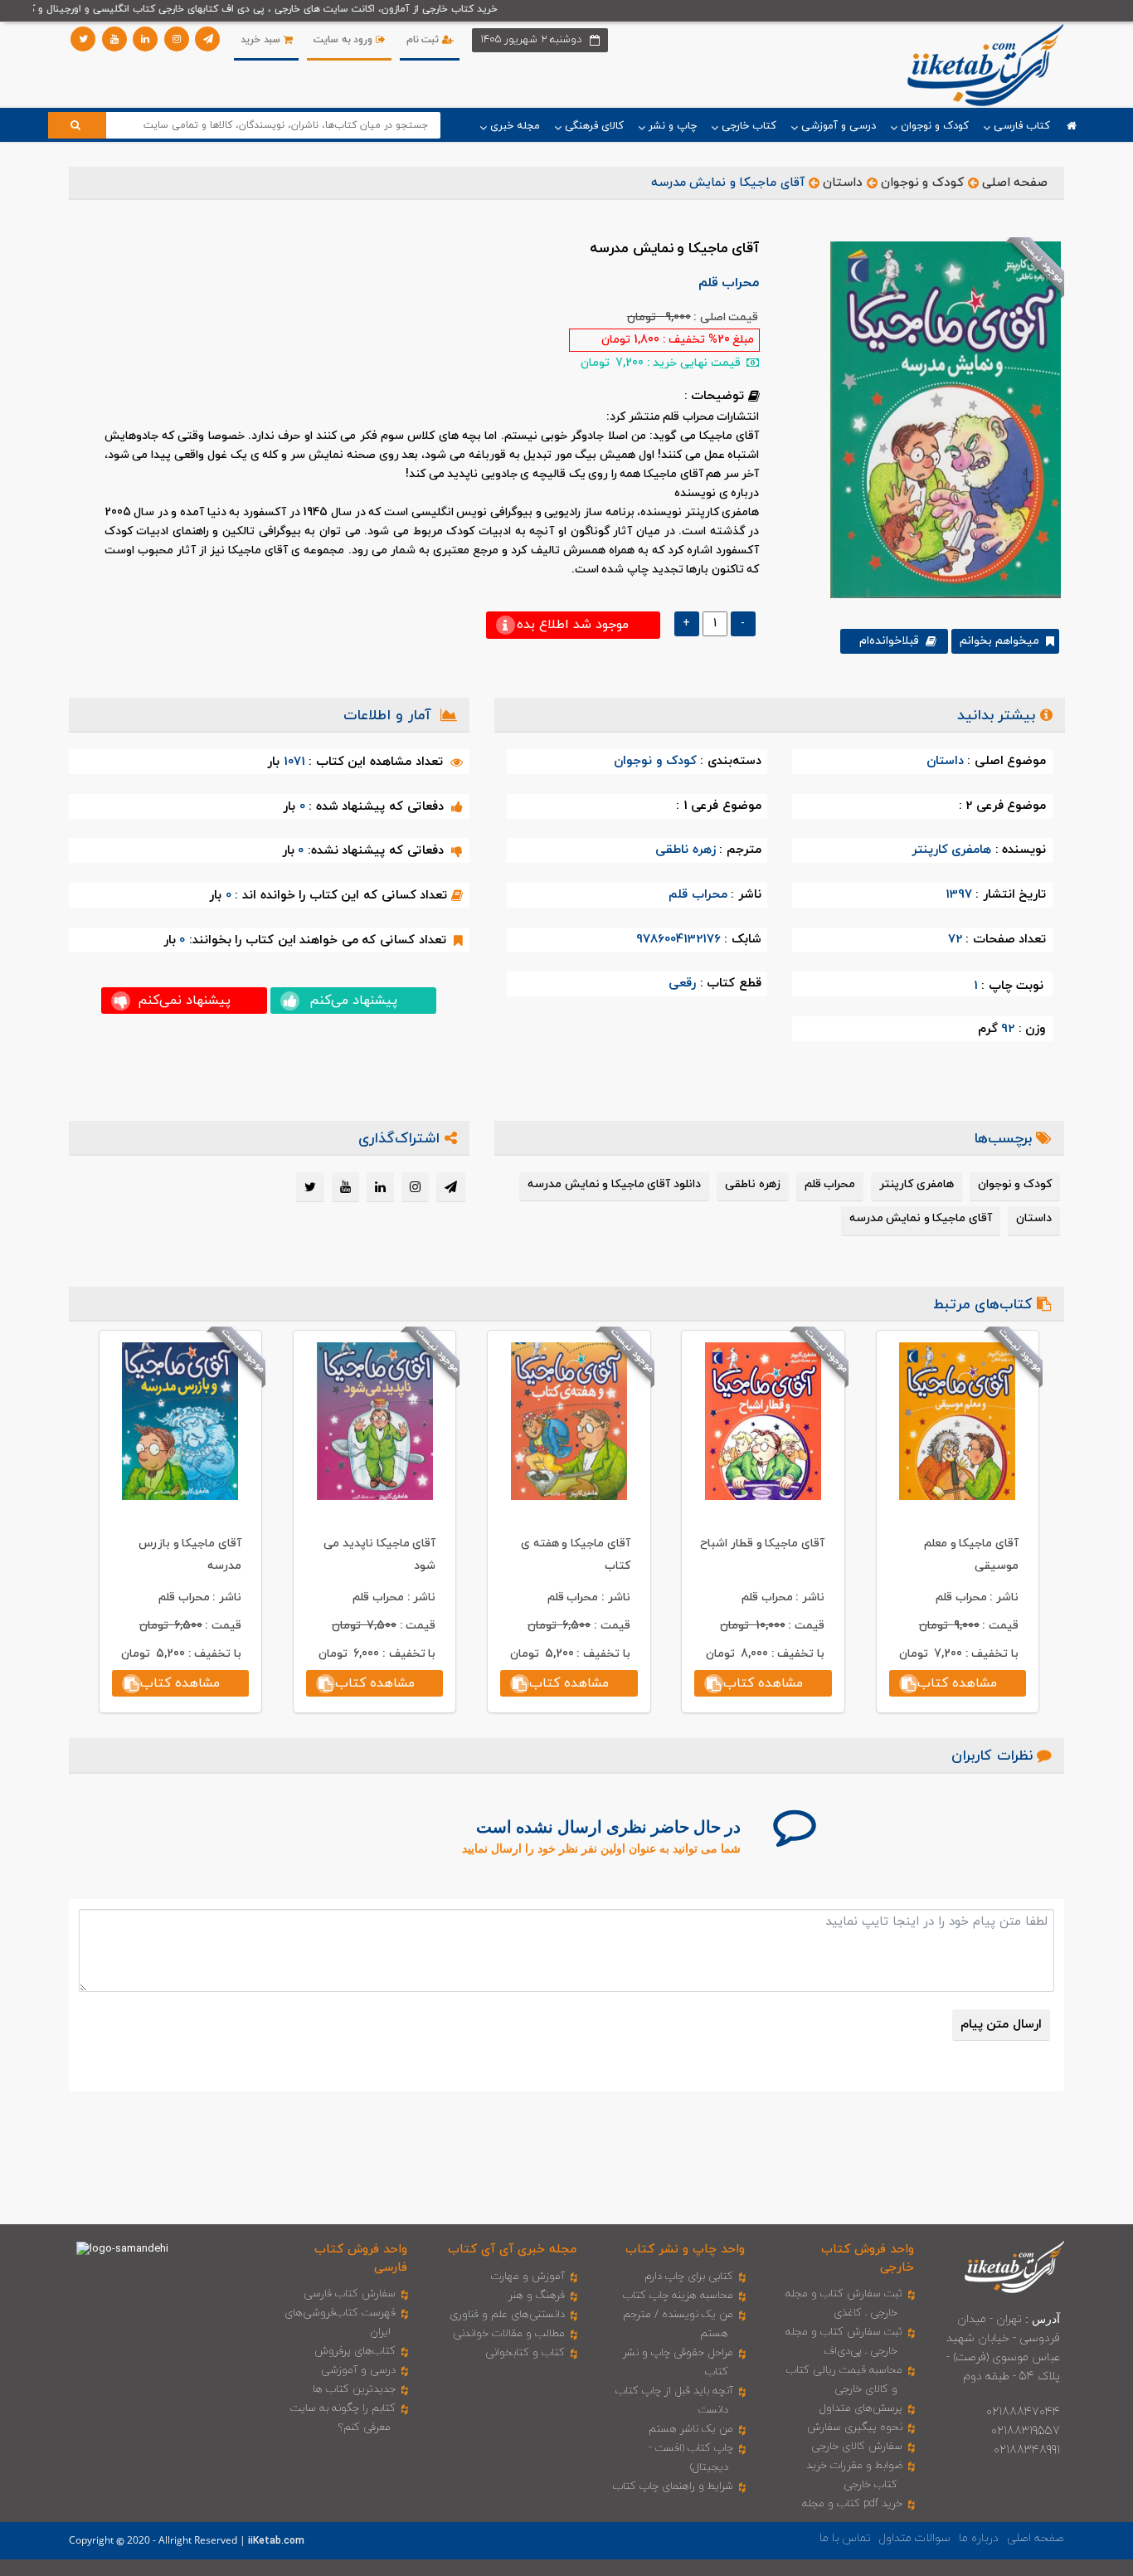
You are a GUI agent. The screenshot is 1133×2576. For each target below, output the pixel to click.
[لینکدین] (145, 39)
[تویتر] (83, 39)
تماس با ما (845, 2538)
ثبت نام (424, 40)
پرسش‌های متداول (861, 2408)
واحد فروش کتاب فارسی (361, 2258)
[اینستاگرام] (177, 39)
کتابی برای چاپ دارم (689, 2277)
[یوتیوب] (114, 39)
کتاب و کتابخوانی (525, 2353)
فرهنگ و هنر (537, 2296)
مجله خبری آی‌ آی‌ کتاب (512, 2250)
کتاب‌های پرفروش (355, 2351)
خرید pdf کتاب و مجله (852, 2504)
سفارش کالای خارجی (857, 2447)
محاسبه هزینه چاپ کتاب (678, 2296)
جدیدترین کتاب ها (354, 2389)
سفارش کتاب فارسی (350, 2294)
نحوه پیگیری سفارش (855, 2427)
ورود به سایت (345, 40)
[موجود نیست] (939, 419)
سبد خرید (262, 40)
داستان (843, 183)
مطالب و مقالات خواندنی (509, 2334)
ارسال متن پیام (1001, 2025)
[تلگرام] (207, 39)
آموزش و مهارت (528, 2277)
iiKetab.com (276, 2541)
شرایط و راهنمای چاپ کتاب (673, 2486)
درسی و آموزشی (358, 2370)
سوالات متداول (915, 2538)
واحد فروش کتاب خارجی (868, 2258)
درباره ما (979, 2538)
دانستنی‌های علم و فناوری (507, 2315)
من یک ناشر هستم (691, 2429)
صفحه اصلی (1015, 183)
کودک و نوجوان (922, 183)
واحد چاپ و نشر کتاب (685, 2250)
